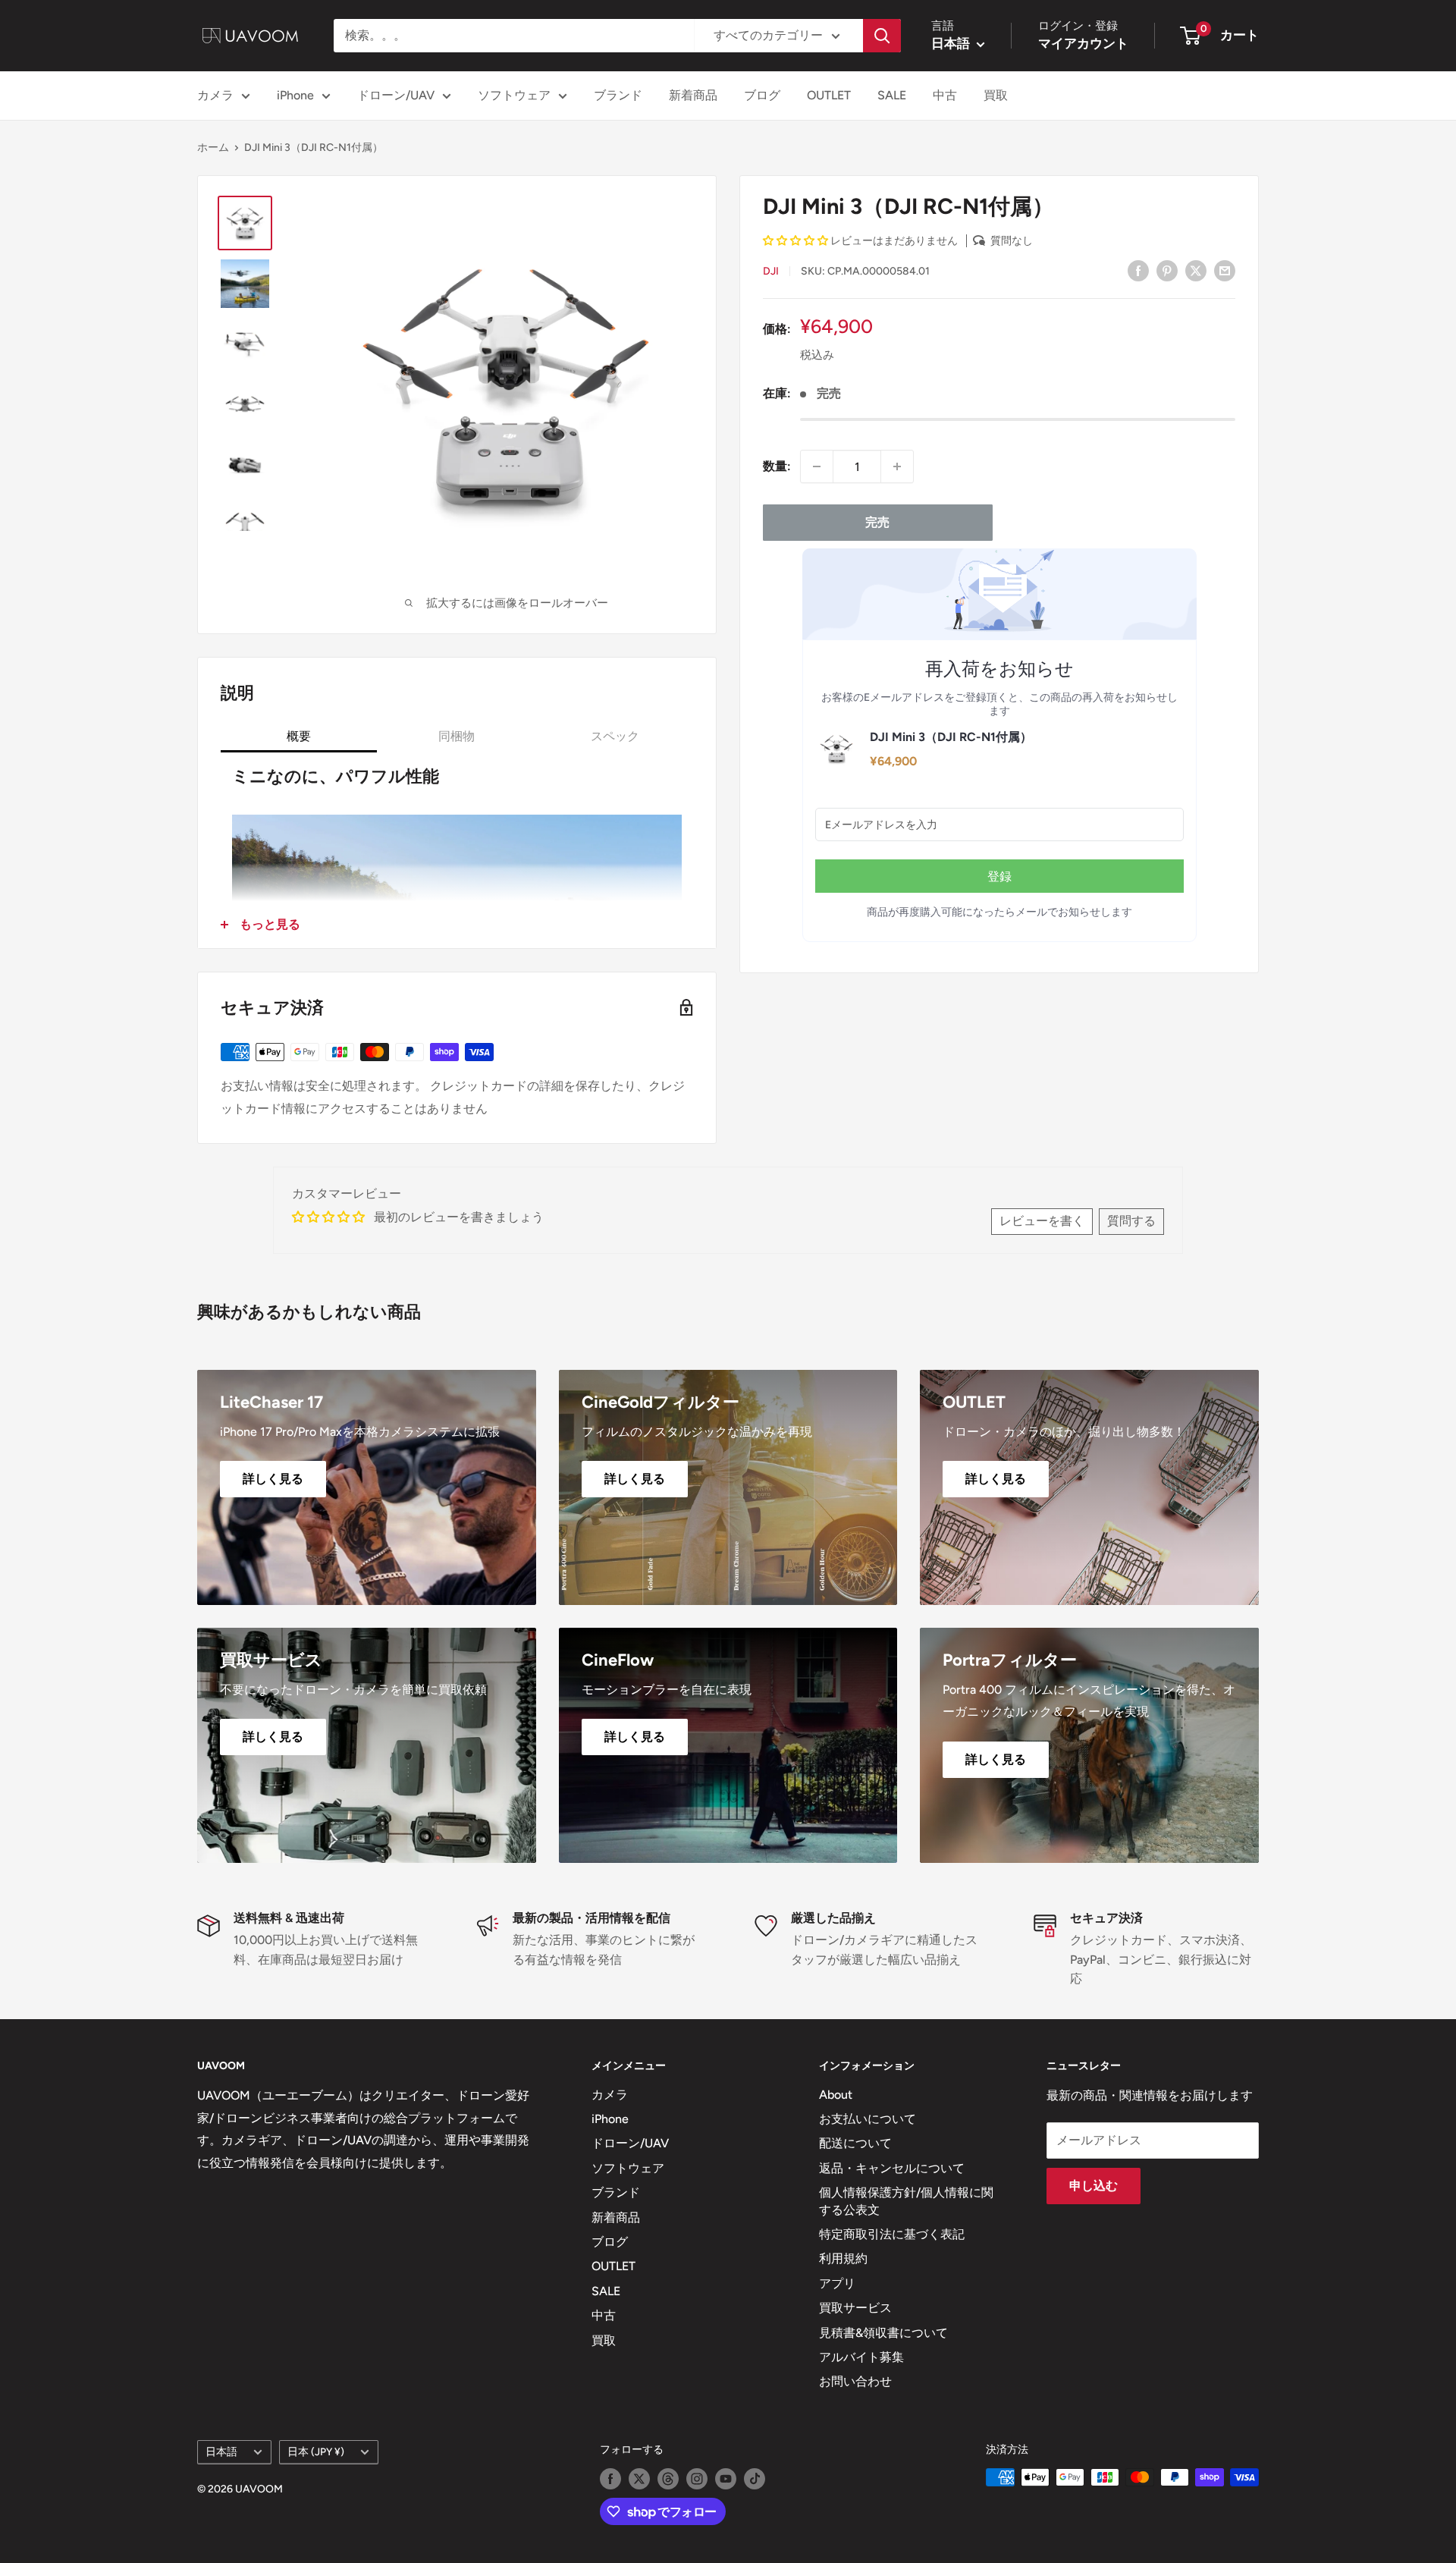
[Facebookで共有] (1138, 270)
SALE (892, 95)
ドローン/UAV (396, 95)
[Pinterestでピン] (1167, 270)
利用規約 (843, 2258)
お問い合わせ (855, 2381)
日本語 (221, 2451)
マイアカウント (1083, 43)
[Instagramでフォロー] (697, 2479)
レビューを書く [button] (1042, 1221)
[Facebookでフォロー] (610, 2479)
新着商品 (693, 95)
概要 (299, 736)
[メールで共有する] (1225, 270)
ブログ (762, 95)
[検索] (882, 36)
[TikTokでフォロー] (755, 2479)
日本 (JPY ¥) (316, 2451)
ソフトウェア (514, 95)
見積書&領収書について (883, 2333)
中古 (945, 95)
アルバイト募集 (861, 2357)
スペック (615, 736)
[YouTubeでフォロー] (726, 2479)
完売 (877, 522)
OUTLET (829, 95)
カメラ (215, 95)
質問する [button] (1131, 1221)
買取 (996, 95)
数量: (777, 466)
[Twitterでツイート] (1196, 270)
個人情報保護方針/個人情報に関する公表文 (906, 2201)
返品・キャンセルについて (892, 2168)
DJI (771, 271)
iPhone (295, 95)
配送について (855, 2143)
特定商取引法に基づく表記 (892, 2234)
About (836, 2095)
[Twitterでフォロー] (639, 2479)
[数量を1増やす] (897, 466)
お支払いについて (868, 2119)
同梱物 (457, 736)
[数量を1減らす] (817, 466)
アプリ (837, 2283)
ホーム (213, 148)
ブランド (618, 95)
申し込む (1094, 2186)
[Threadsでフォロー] (668, 2479)
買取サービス (855, 2308)
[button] (797, 240)
